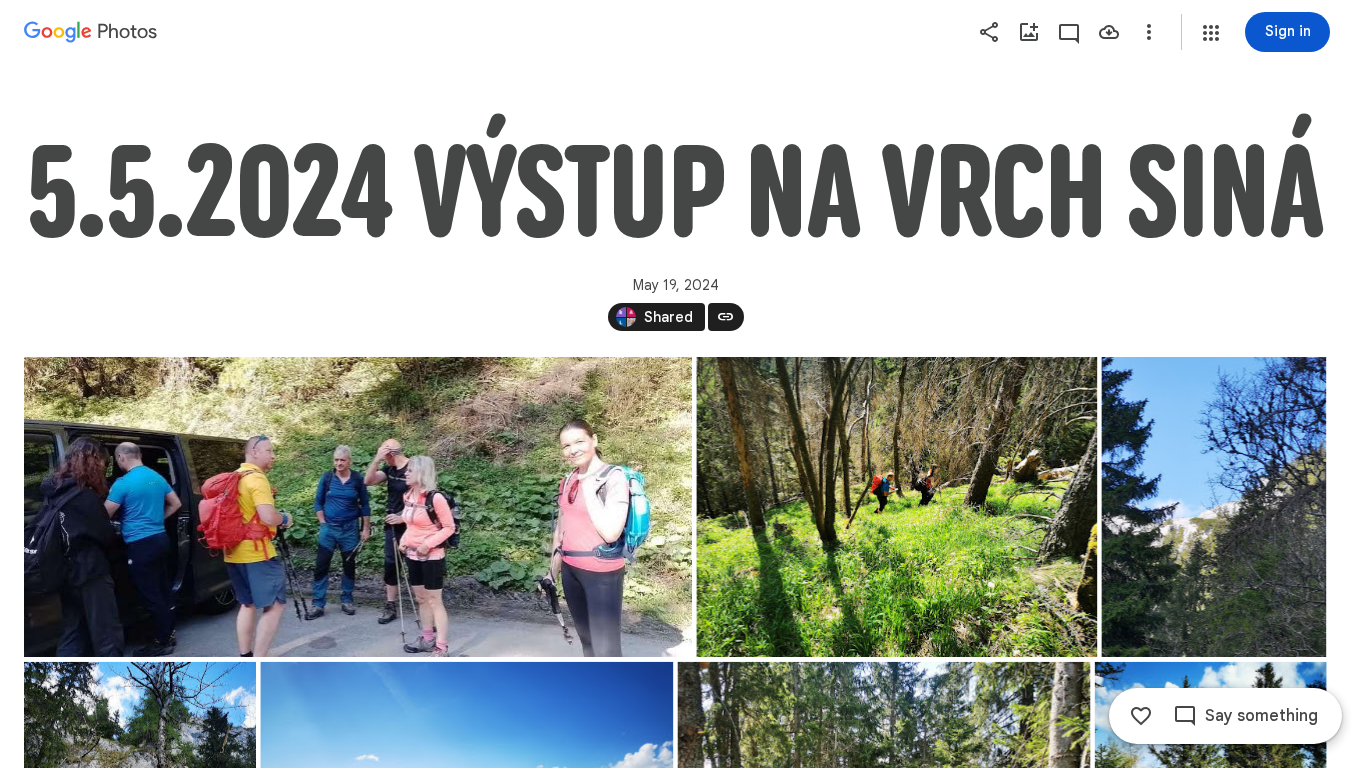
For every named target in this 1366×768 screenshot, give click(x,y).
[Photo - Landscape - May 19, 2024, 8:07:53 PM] (896, 507)
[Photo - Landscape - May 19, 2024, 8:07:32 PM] (358, 507)
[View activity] (1069, 32)
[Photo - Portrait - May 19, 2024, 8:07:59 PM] (1213, 507)
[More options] (1149, 32)
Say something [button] (1261, 716)
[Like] (1141, 716)
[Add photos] (1029, 32)
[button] (1211, 33)
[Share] (989, 32)
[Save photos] (1109, 32)
